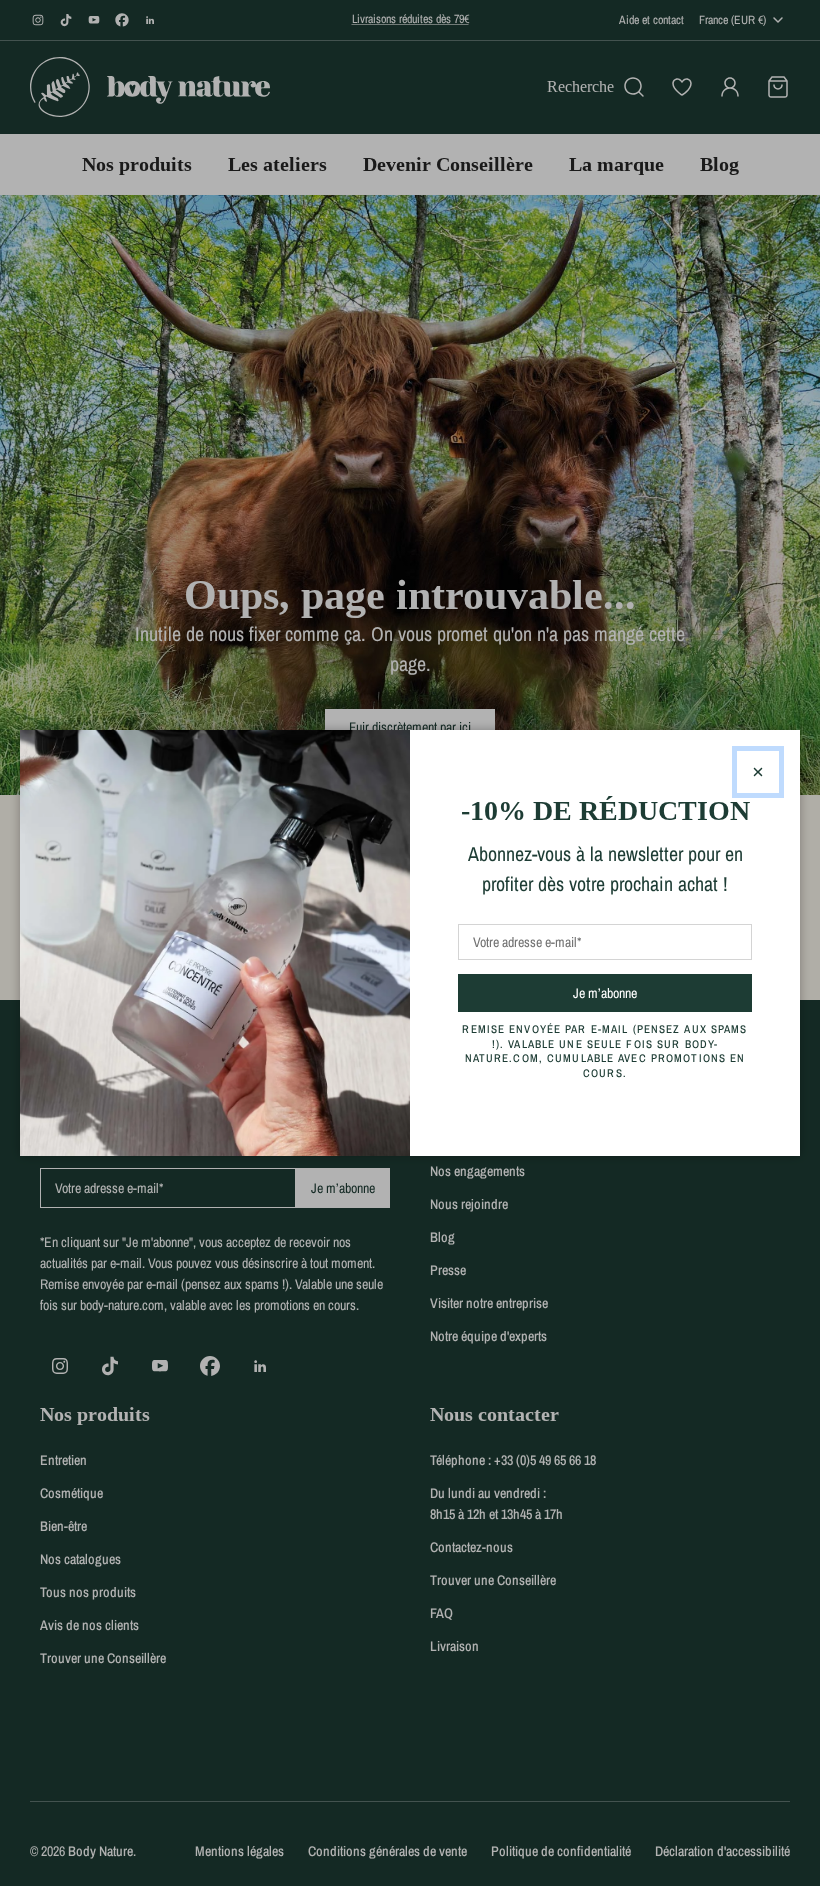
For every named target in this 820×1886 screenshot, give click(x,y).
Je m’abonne (640, 992)
